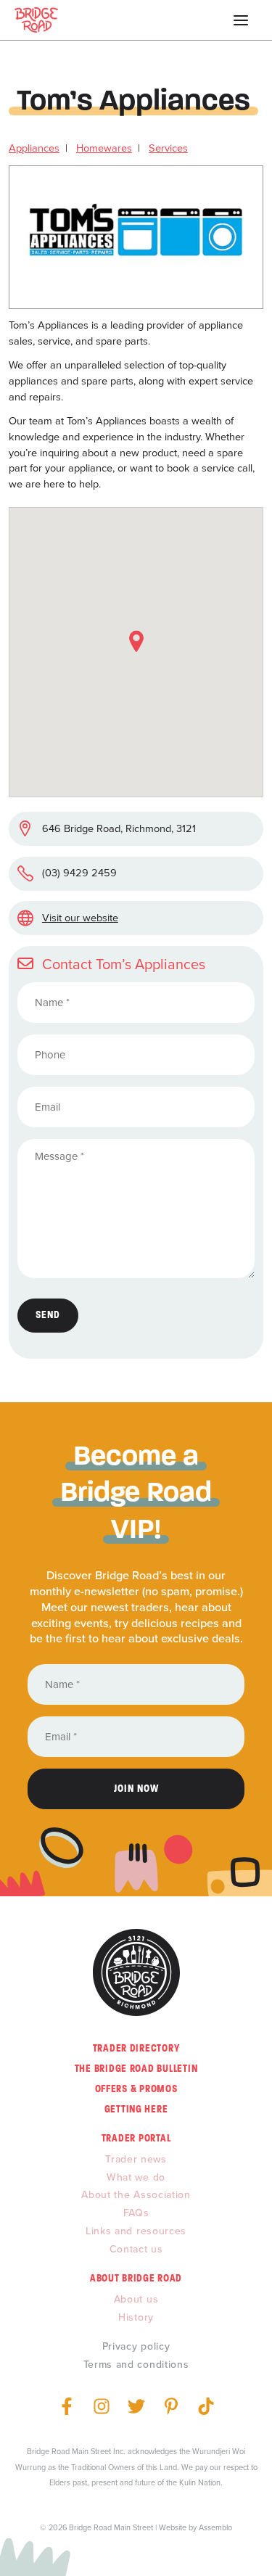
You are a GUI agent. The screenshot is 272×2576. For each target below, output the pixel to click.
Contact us (136, 2249)
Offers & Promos (136, 2089)
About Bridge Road (136, 2278)
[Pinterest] (171, 2406)
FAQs (136, 2213)
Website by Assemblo (195, 2527)
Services (168, 148)
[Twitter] (136, 2406)
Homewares (104, 148)
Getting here (136, 2109)
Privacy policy (136, 2346)
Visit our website (80, 918)
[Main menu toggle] (241, 20)
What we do (136, 2177)
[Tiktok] (206, 2406)
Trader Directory (136, 2048)
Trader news (136, 2159)
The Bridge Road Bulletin (136, 2069)
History (136, 2317)
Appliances (34, 148)
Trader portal (136, 2138)
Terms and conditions (136, 2365)
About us (136, 2299)
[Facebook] (67, 2406)
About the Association (136, 2195)
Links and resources (136, 2231)
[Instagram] (102, 2406)
